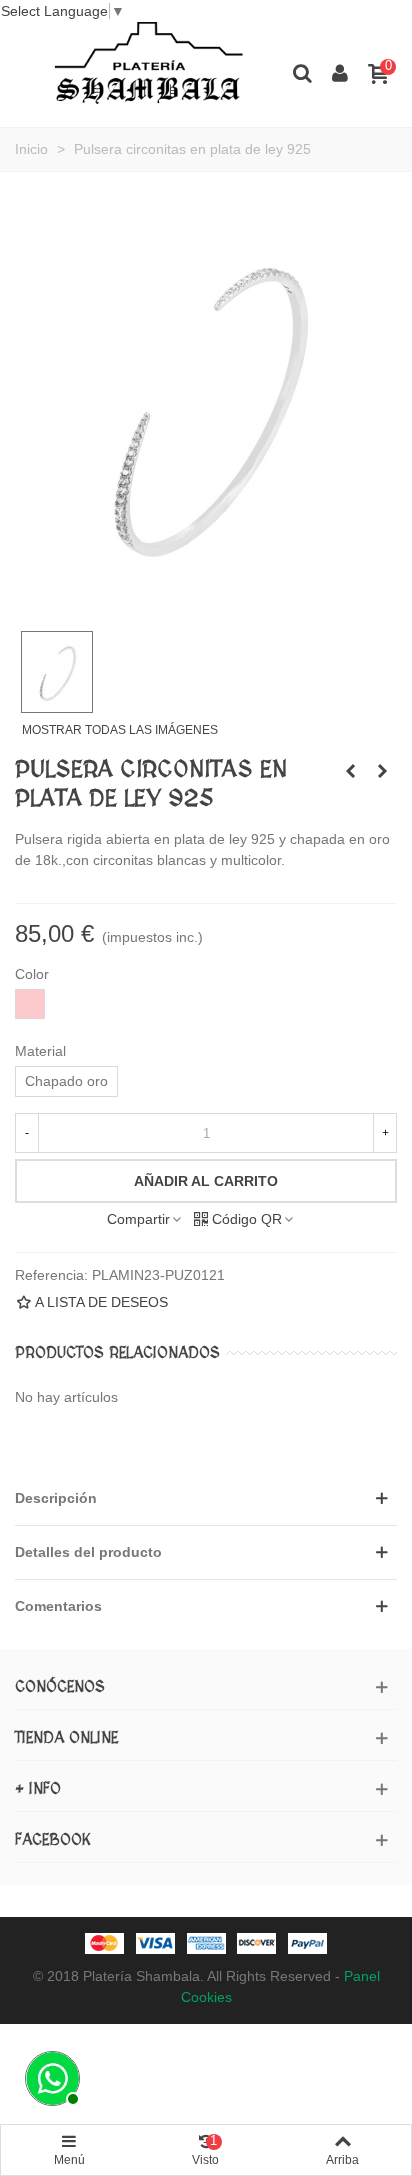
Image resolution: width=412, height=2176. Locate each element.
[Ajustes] (340, 72)
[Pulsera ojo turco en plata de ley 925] (382, 771)
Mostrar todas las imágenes (120, 730)
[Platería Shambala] (149, 71)
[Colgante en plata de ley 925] (350, 771)
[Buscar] (302, 72)
